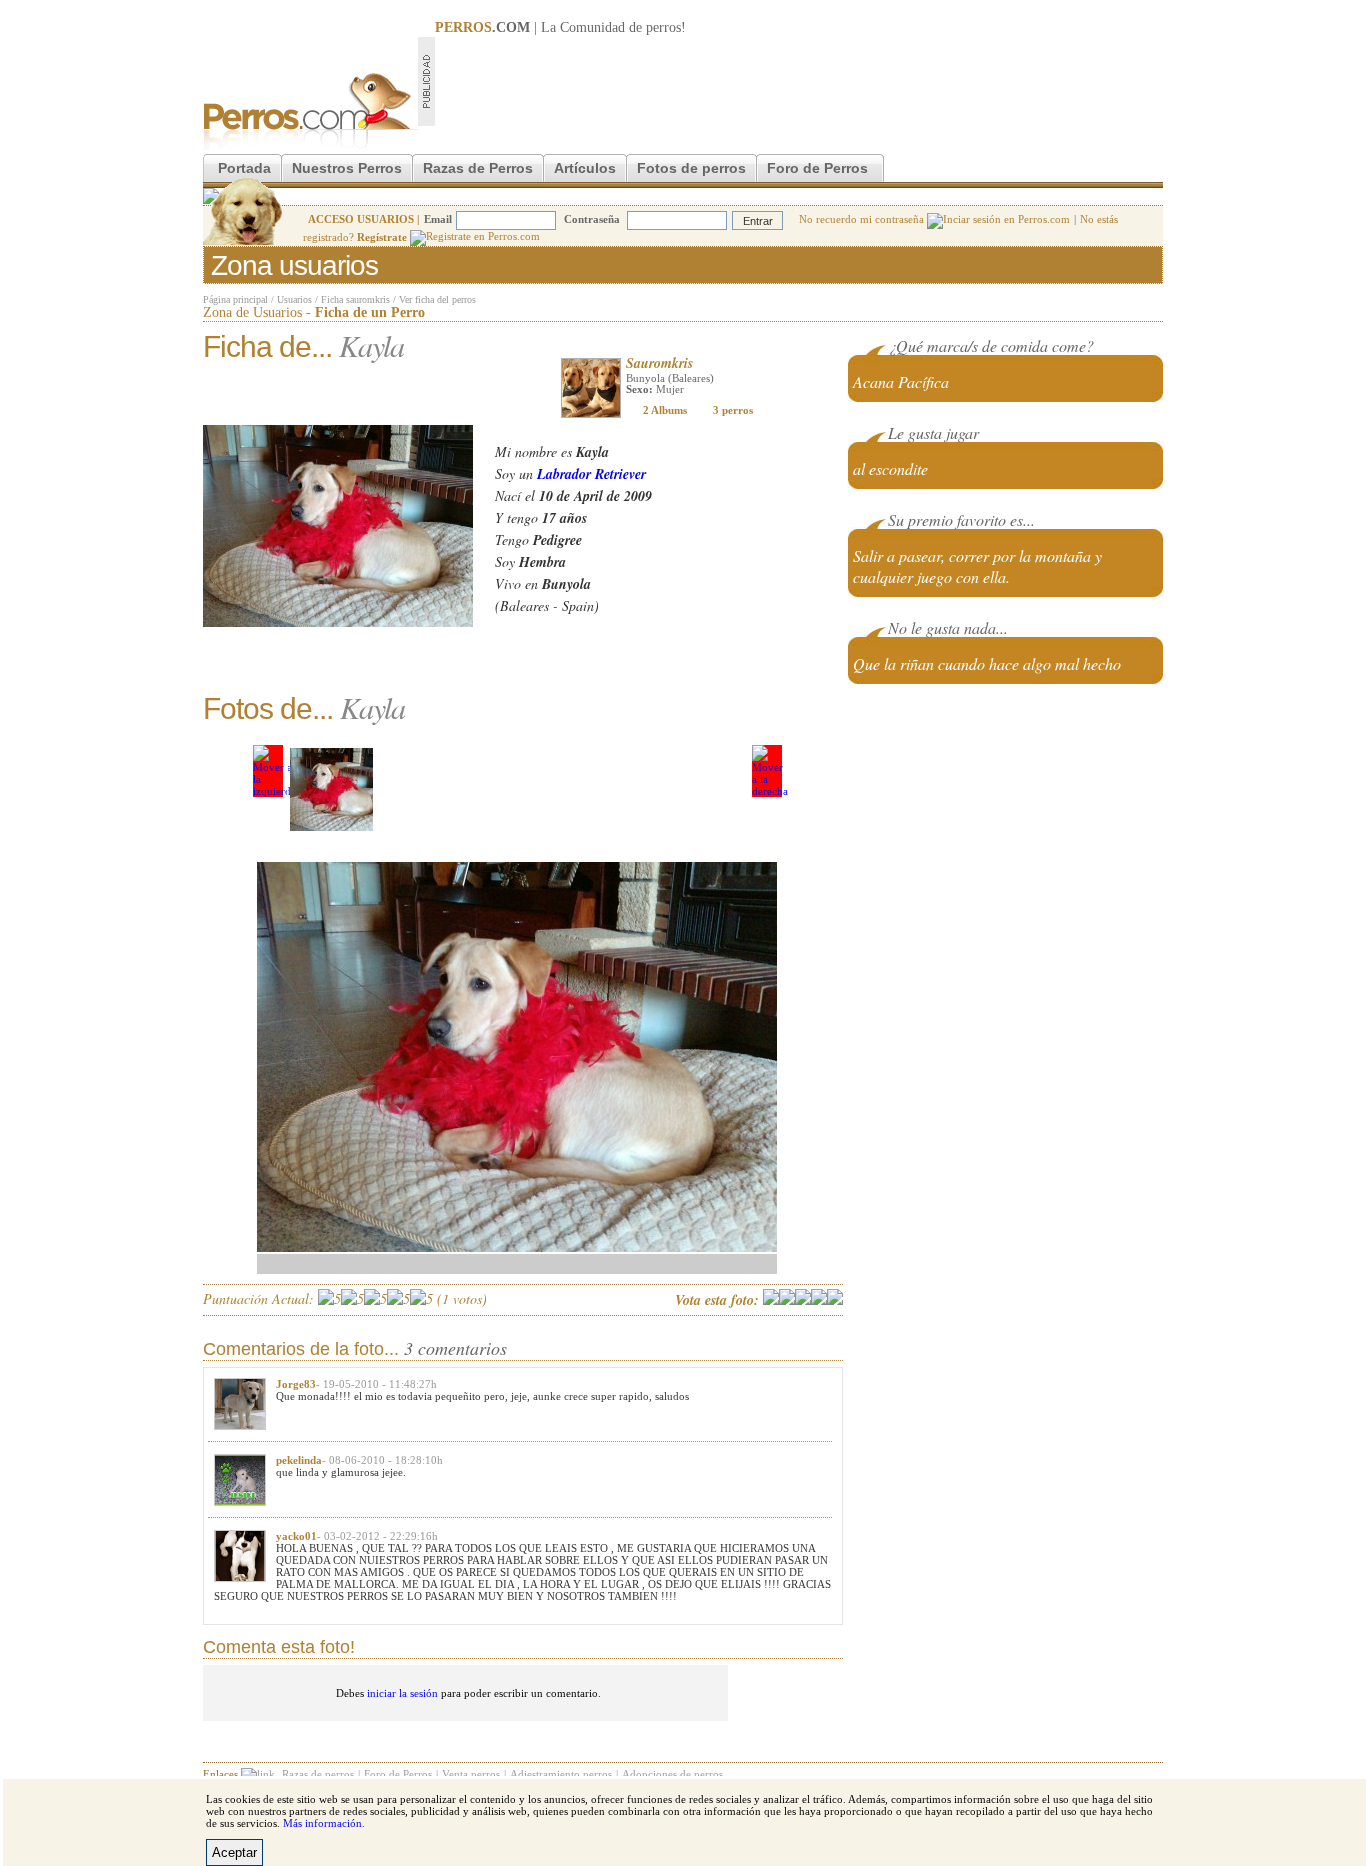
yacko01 (296, 1536)
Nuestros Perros (347, 168)
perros (663, 27)
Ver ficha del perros (437, 299)
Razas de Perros (478, 168)
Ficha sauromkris (355, 299)
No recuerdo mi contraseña (863, 219)
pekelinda (299, 1460)
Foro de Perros (817, 168)
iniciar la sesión (402, 1693)
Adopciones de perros (672, 1774)
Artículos (585, 168)
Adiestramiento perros (561, 1774)
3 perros (733, 410)
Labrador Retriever (591, 474)
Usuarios (294, 299)
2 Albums (665, 410)
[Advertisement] (799, 81)
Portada (244, 168)
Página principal (235, 299)
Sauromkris (659, 363)
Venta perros (471, 1774)
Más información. (324, 1823)
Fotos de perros (691, 168)
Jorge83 (296, 1384)
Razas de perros (318, 1774)
